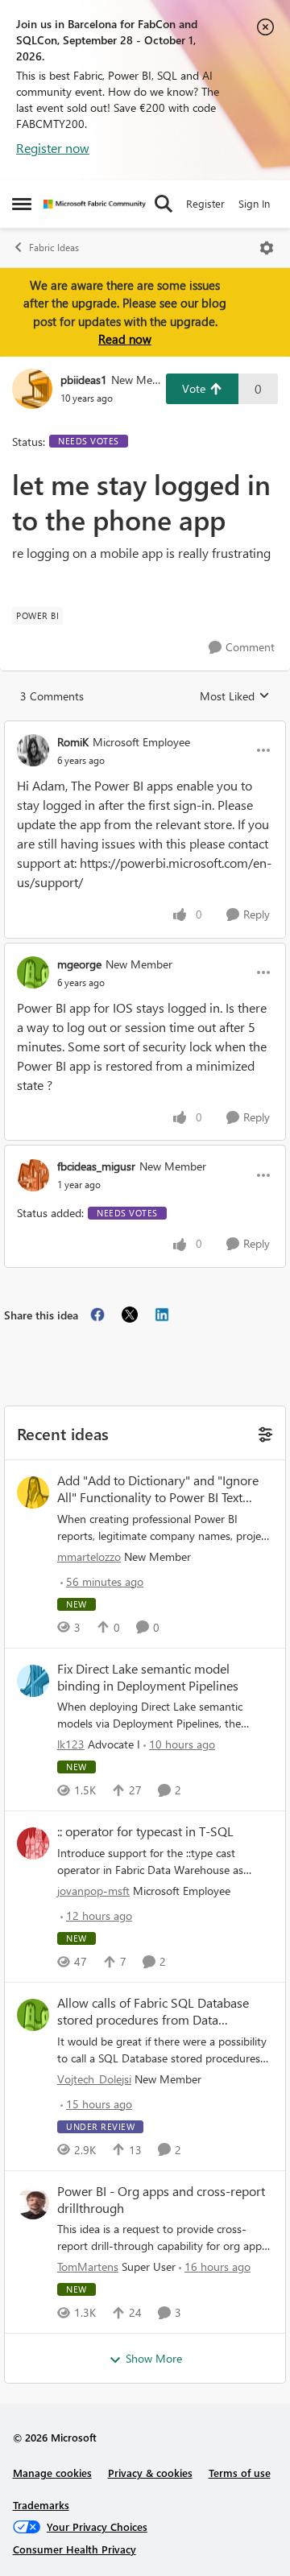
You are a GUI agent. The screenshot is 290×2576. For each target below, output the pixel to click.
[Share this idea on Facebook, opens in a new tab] (97, 1315)
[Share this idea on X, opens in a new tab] (130, 1315)
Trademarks (41, 2505)
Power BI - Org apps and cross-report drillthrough (161, 2200)
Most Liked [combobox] (235, 696)
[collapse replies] (145, 729)
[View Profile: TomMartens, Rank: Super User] (33, 2203)
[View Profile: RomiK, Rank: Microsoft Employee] (33, 750)
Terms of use (240, 2473)
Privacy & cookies (150, 2473)
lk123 (71, 1744)
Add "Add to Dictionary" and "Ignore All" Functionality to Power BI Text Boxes (158, 1489)
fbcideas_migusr (96, 1166)
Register (205, 203)
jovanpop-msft (93, 1891)
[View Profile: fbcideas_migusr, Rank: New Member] (33, 1175)
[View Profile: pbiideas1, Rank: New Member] (32, 389)
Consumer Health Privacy (75, 2549)
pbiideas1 (84, 380)
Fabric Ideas (54, 248)
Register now (53, 148)
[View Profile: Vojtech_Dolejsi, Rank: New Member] (33, 2015)
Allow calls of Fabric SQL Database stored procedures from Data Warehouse (153, 2012)
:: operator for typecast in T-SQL (145, 1831)
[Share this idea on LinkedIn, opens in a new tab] (162, 1315)
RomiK (73, 742)
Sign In (254, 203)
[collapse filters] (263, 1432)
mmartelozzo (89, 1556)
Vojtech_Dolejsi (94, 2079)
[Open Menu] (267, 248)
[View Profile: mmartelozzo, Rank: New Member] (33, 1492)
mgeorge (79, 964)
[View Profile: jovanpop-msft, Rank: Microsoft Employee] (33, 1843)
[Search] (164, 204)
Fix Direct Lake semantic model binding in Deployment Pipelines (148, 1677)
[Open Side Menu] (22, 204)
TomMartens (88, 2266)
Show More (154, 2358)
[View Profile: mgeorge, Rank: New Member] (33, 972)
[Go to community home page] (95, 204)
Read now (125, 339)
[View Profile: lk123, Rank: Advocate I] (33, 1681)
